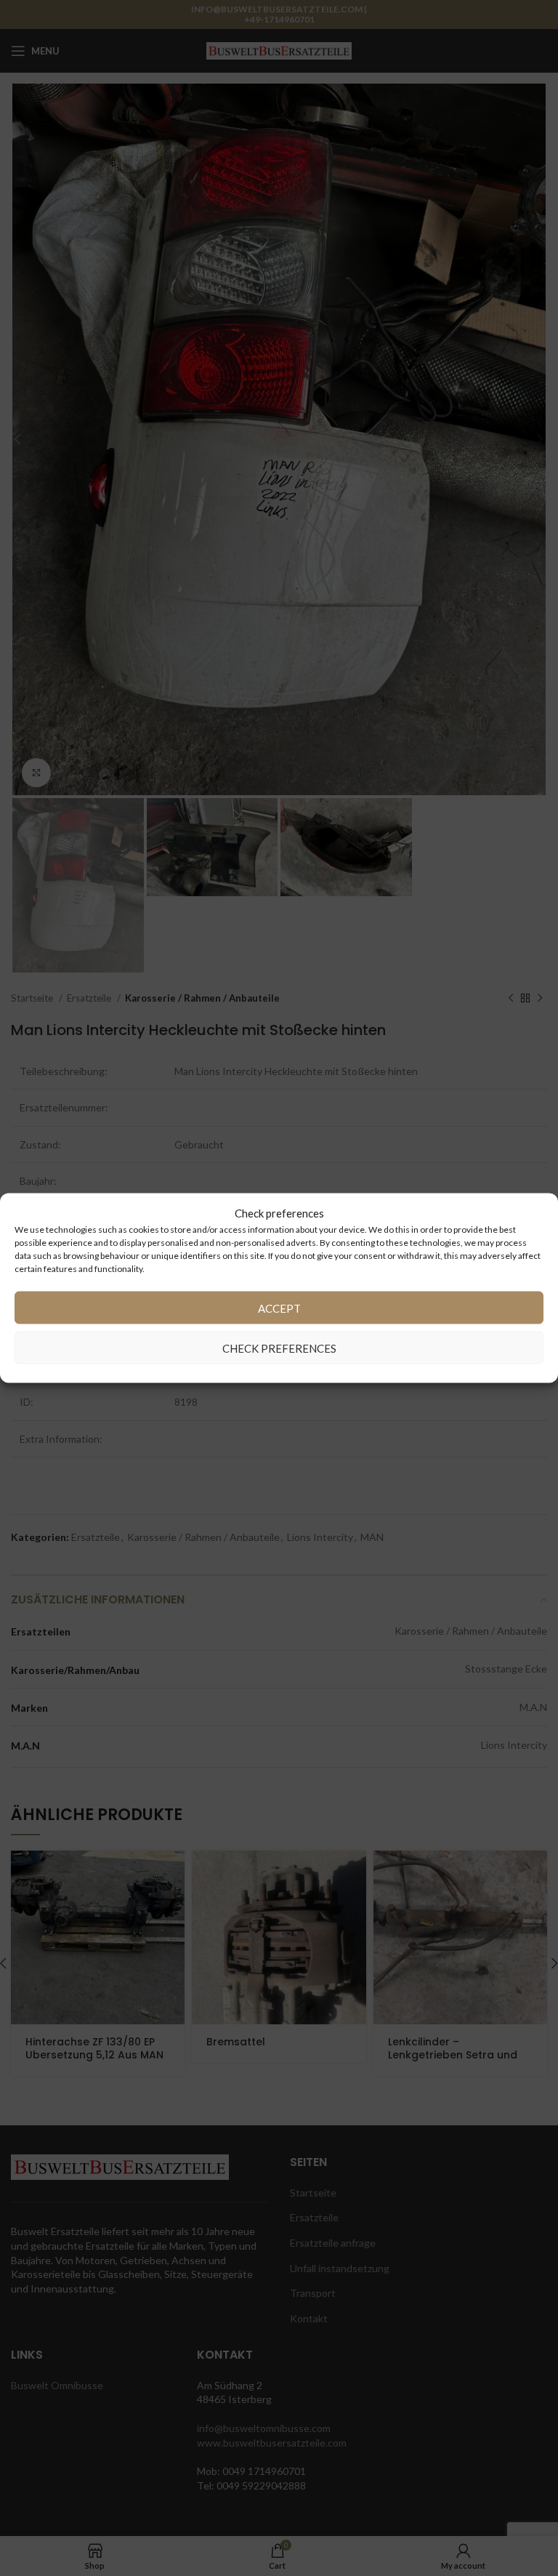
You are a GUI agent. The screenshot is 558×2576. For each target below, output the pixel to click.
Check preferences (279, 1348)
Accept (279, 1308)
